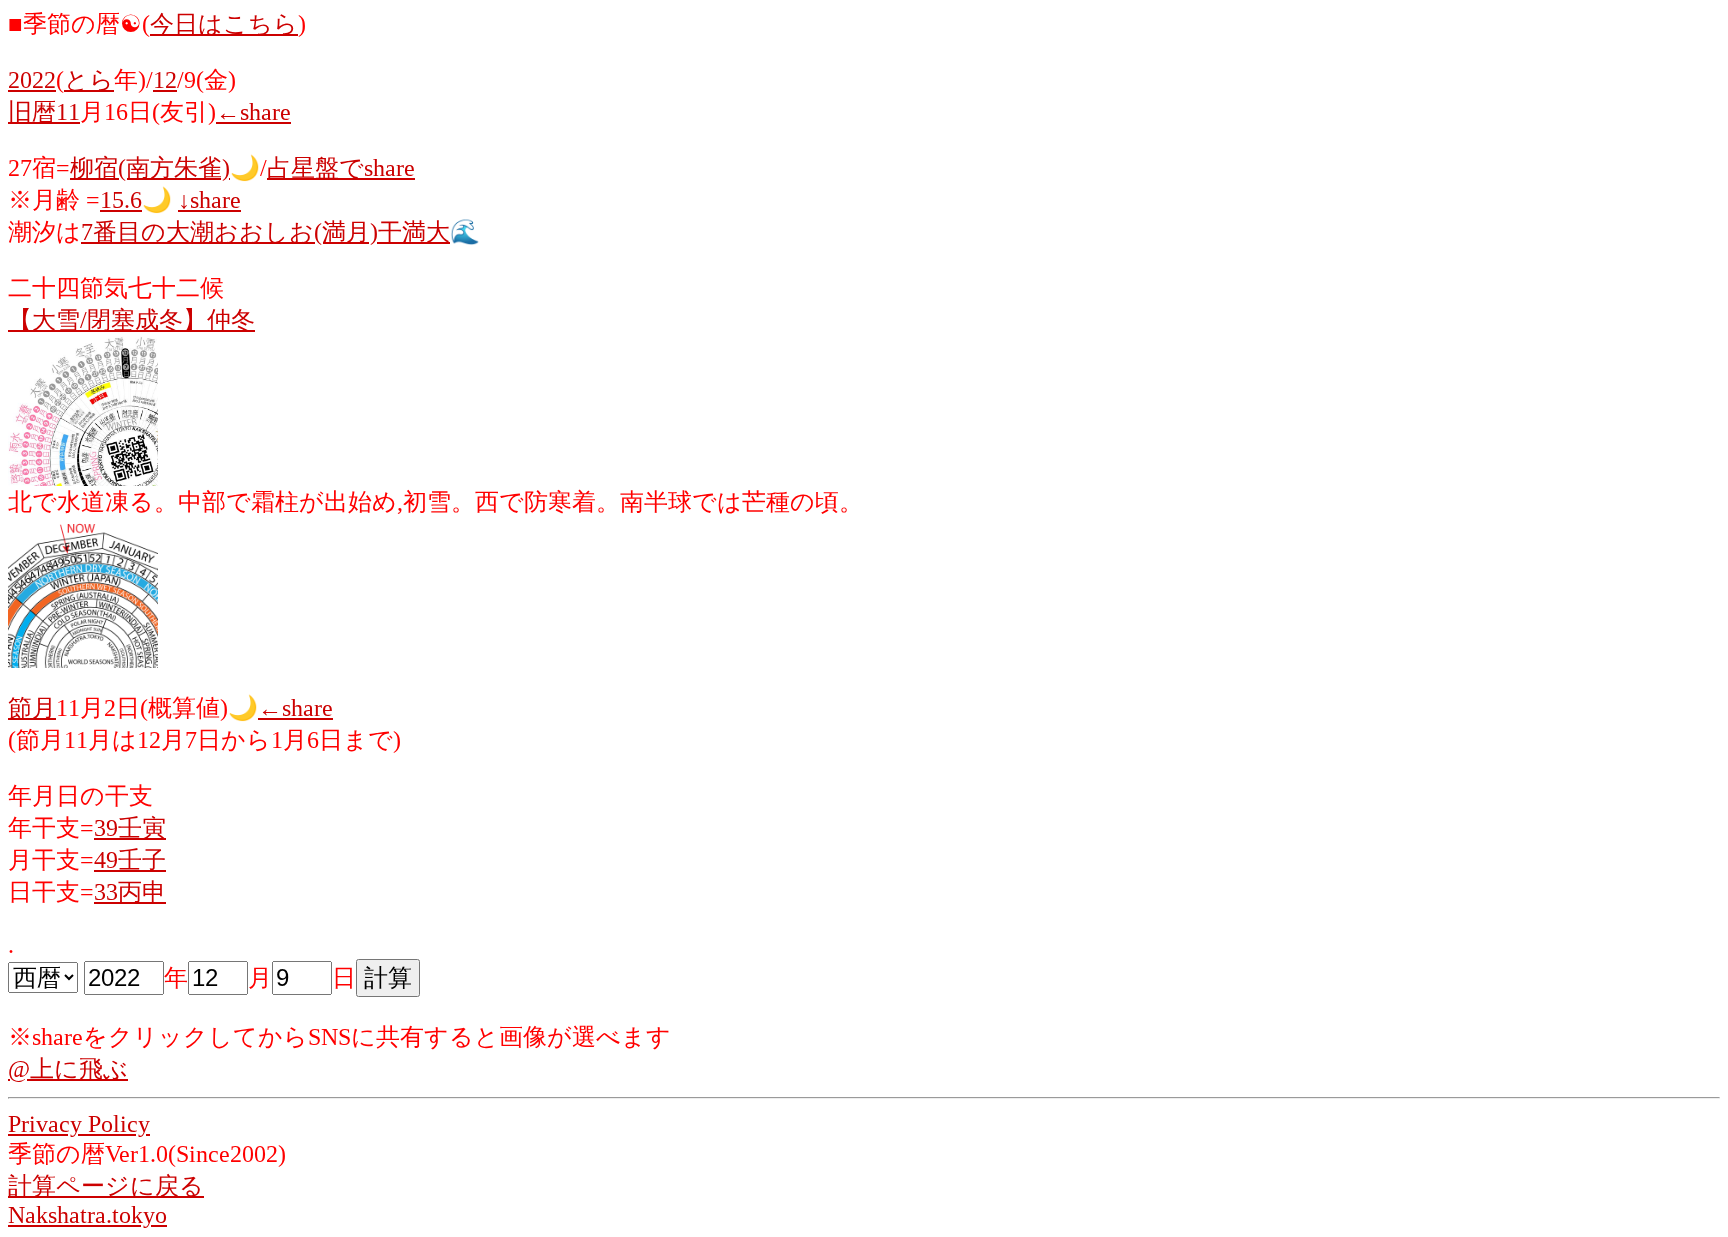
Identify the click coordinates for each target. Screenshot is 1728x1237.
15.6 (121, 200)
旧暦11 (44, 112)
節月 (32, 708)
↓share (209, 200)
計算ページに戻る (106, 1186)
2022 (32, 80)
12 (165, 80)
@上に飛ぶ (68, 1069)
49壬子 (130, 860)
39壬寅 (130, 828)
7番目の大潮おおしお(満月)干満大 (265, 232)
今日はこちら (224, 24)
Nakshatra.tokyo (87, 1215)
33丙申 (130, 892)
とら (89, 80)
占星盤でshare (341, 168)
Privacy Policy (79, 1124)
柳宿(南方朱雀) (150, 168)
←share (253, 112)
